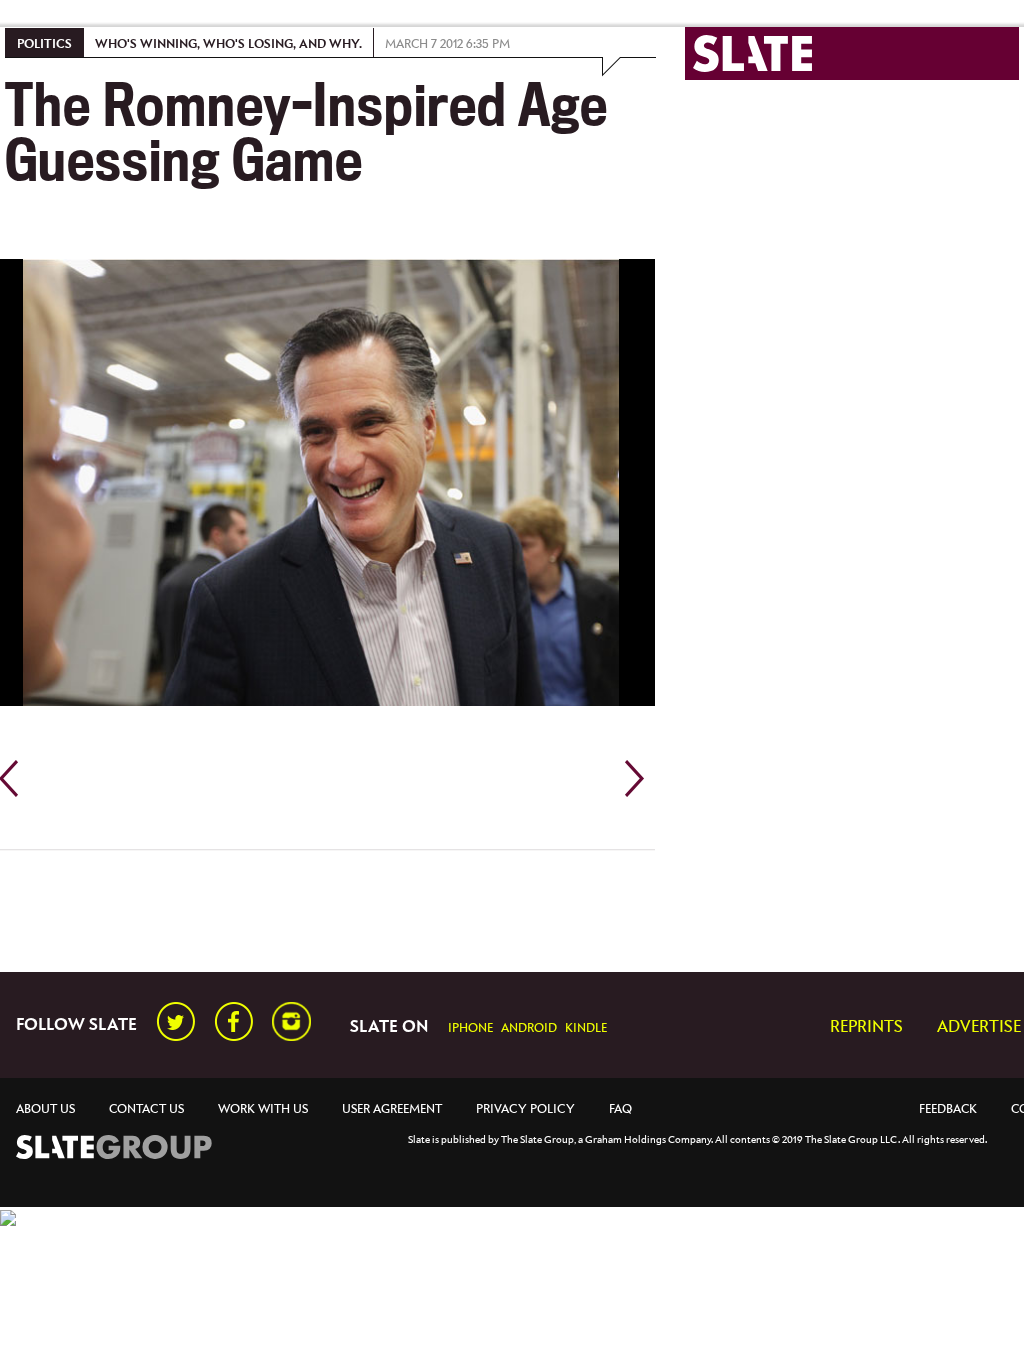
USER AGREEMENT (392, 1109)
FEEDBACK (948, 1109)
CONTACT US (146, 1109)
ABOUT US (45, 1109)
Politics (44, 44)
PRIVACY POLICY (525, 1109)
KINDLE (586, 1028)
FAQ (620, 1109)
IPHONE (470, 1028)
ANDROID (529, 1028)
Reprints (866, 1027)
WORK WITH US (263, 1109)
